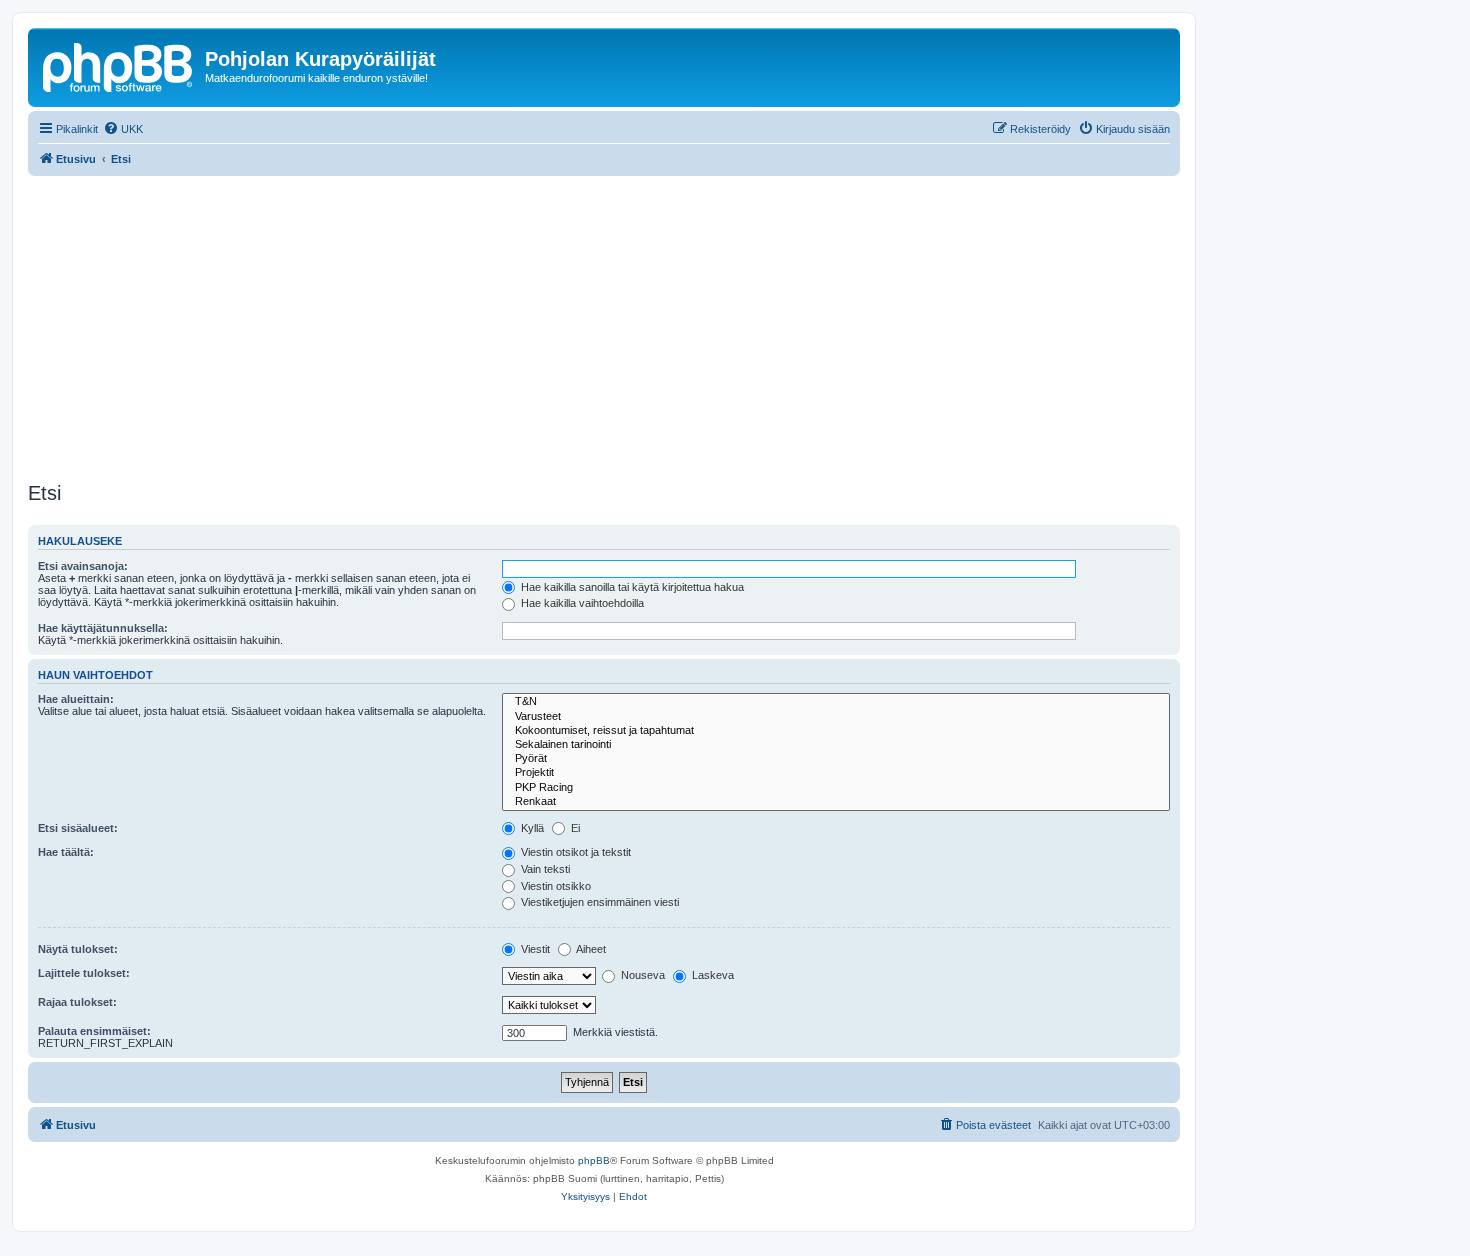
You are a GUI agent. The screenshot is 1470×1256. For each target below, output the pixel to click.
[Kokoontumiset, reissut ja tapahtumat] (836, 731)
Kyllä (531, 828)
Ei (574, 828)
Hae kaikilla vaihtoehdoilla (581, 603)
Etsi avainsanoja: (83, 566)
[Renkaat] (836, 802)
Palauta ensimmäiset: (94, 1031)
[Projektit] (836, 773)
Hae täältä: (66, 852)
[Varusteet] (836, 717)
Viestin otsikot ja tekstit (574, 852)
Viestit (534, 949)
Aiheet (590, 949)
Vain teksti (544, 869)
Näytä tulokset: (78, 949)
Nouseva (641, 975)
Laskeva (711, 975)
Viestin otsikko (554, 886)
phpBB (594, 1160)
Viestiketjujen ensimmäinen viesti (598, 902)
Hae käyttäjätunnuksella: (103, 628)
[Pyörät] (836, 759)
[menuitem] (123, 129)
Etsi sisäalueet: (78, 828)
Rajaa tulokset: (77, 1002)
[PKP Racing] (836, 788)
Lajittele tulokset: (84, 973)
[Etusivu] (119, 65)
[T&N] (836, 702)
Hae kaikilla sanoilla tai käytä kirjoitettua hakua (631, 587)
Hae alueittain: (76, 699)
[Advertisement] (628, 326)
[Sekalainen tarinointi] (836, 745)
